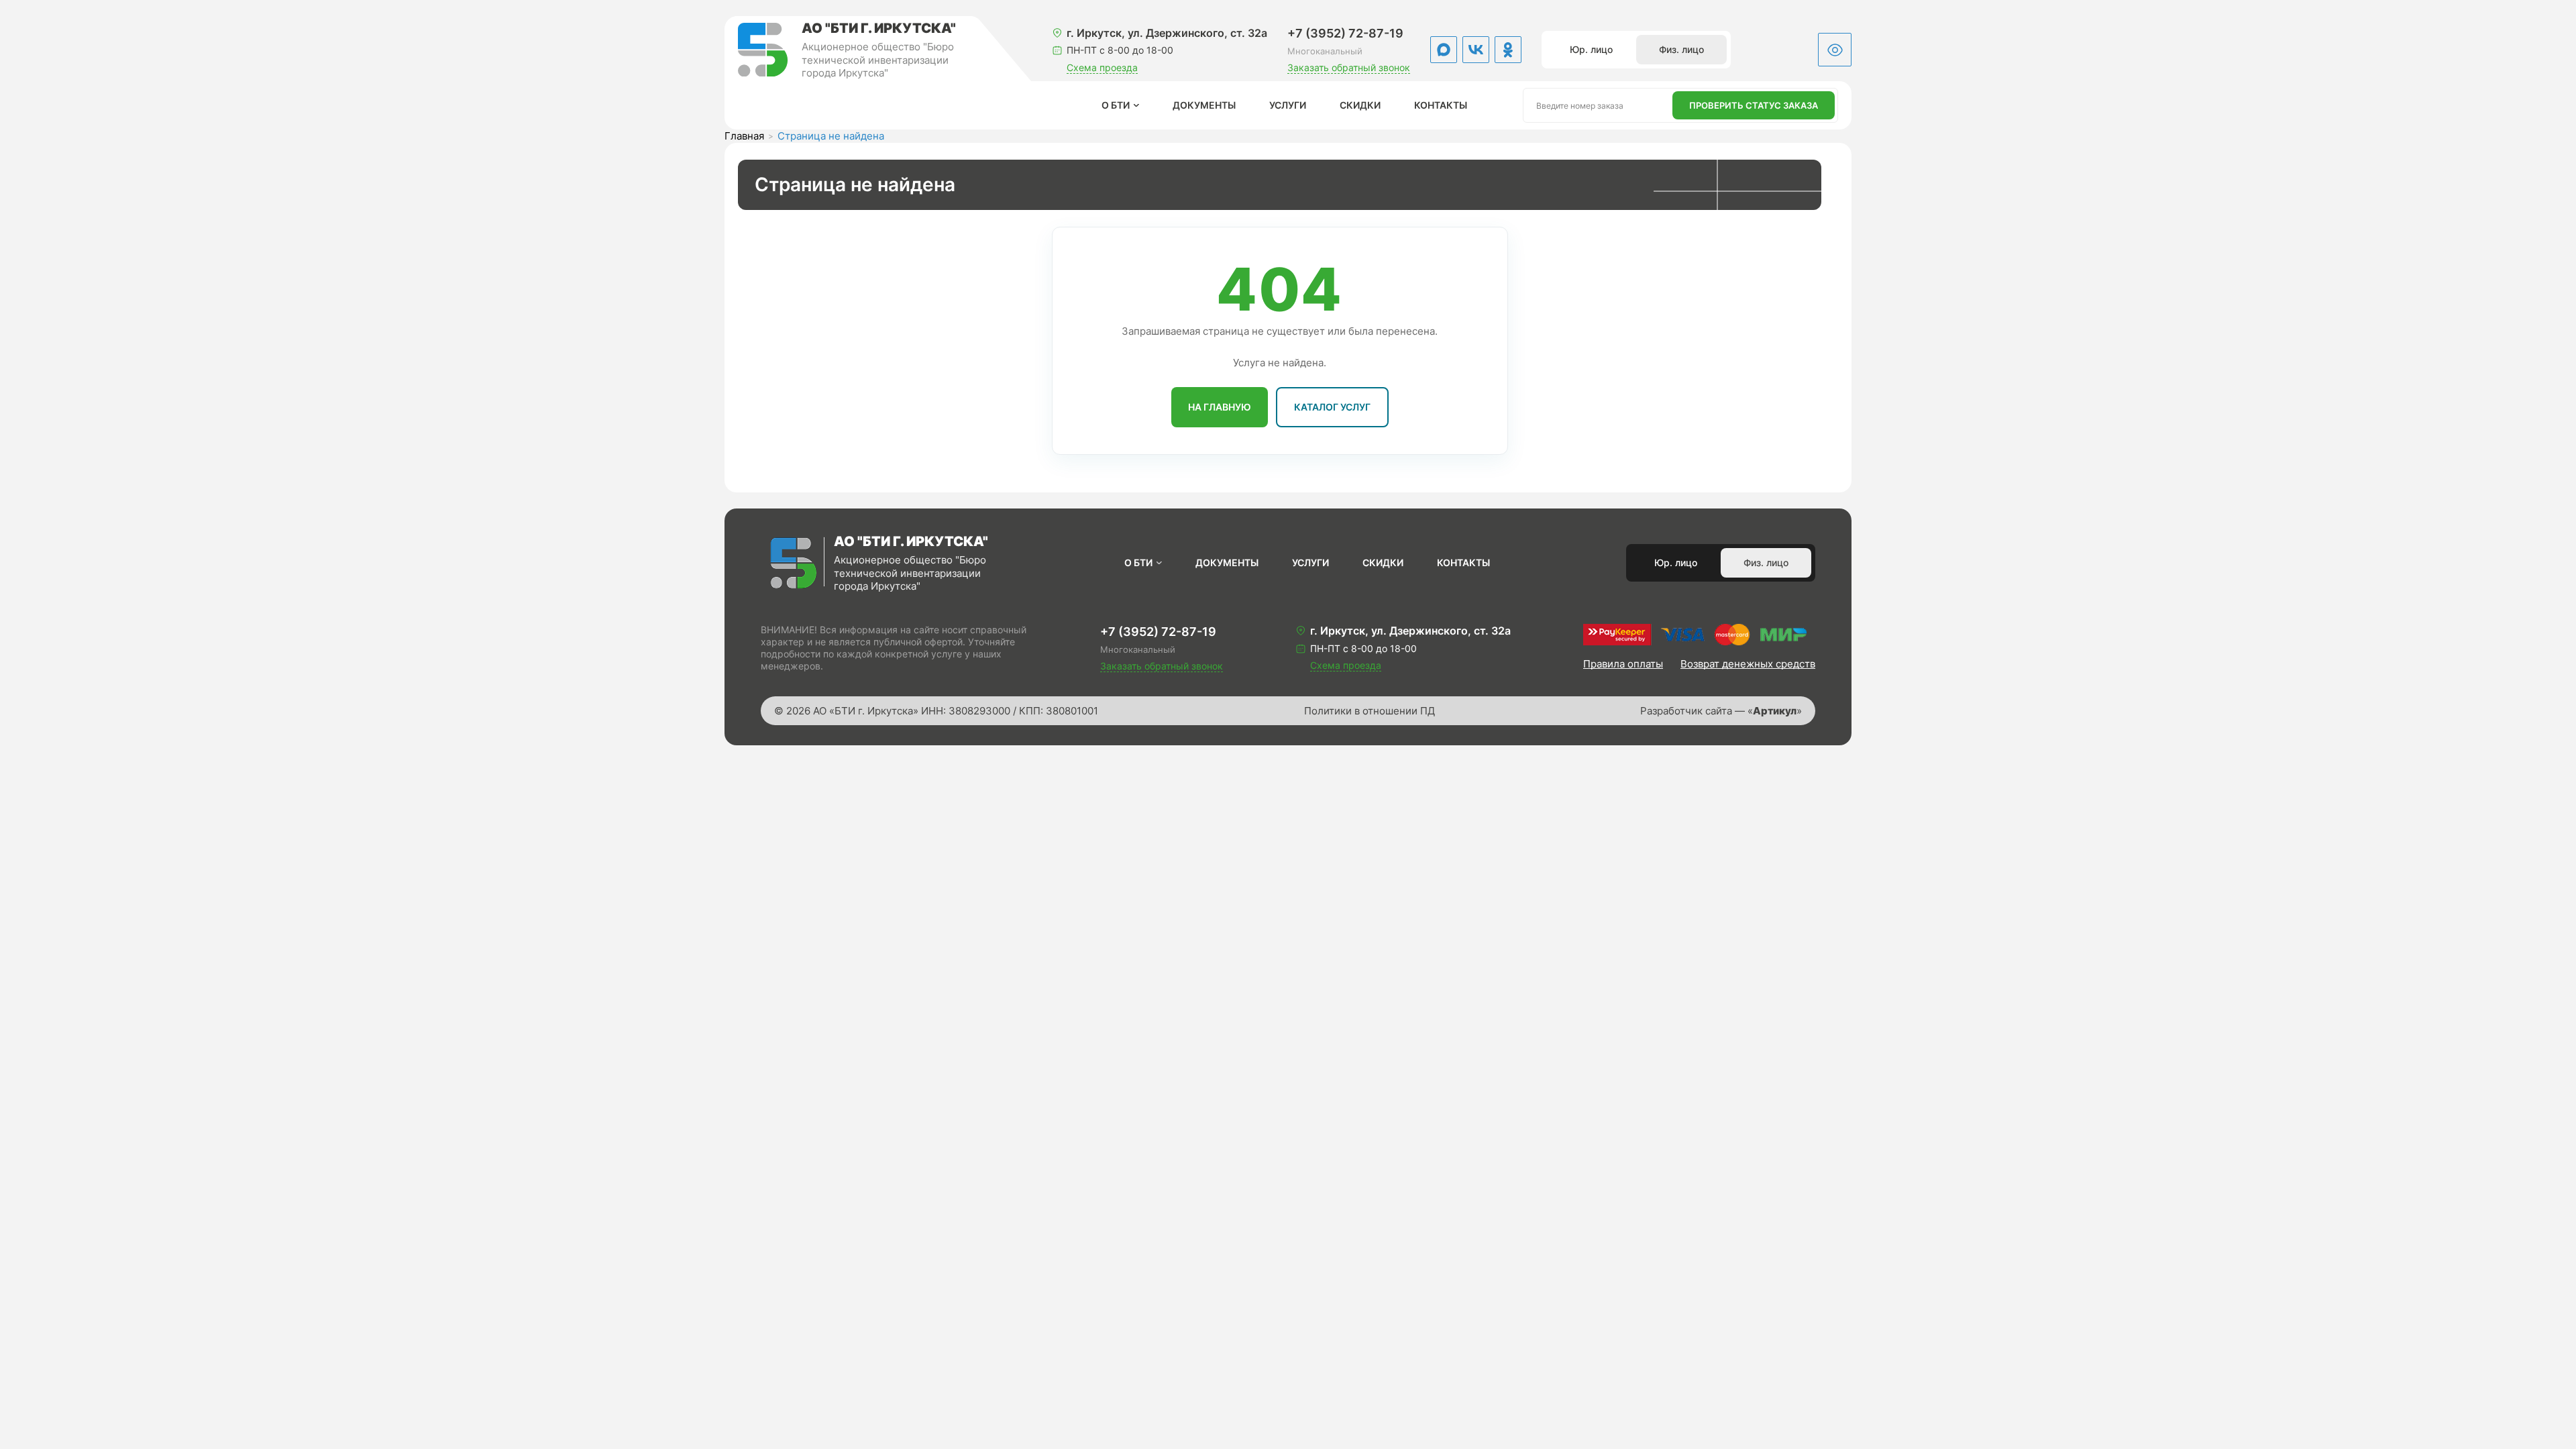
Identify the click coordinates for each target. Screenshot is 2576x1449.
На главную (1220, 407)
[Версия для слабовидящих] (1835, 50)
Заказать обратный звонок (1349, 67)
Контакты (1441, 105)
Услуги (1288, 105)
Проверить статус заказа (1754, 105)
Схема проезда (1102, 67)
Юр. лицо (1591, 49)
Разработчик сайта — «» (1721, 711)
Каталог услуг (1332, 407)
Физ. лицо (1681, 49)
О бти (1116, 105)
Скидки (1360, 105)
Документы (1204, 105)
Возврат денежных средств (1748, 664)
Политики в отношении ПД (1370, 711)
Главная (744, 136)
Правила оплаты (1623, 664)
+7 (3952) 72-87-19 (1345, 33)
